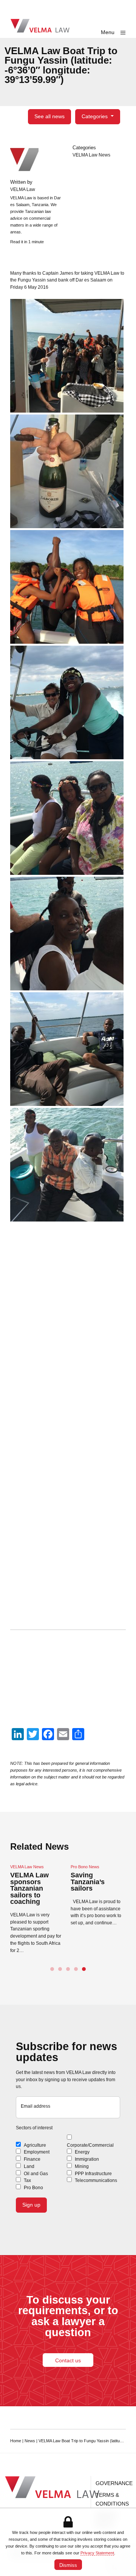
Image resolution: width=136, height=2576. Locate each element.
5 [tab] (84, 1969)
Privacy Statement (97, 2553)
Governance (114, 2483)
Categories (95, 116)
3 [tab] (68, 1969)
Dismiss (68, 2565)
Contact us (68, 2360)
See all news (49, 116)
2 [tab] (60, 1969)
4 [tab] (76, 1969)
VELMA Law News (91, 155)
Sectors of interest (34, 2128)
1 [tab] (52, 1969)
